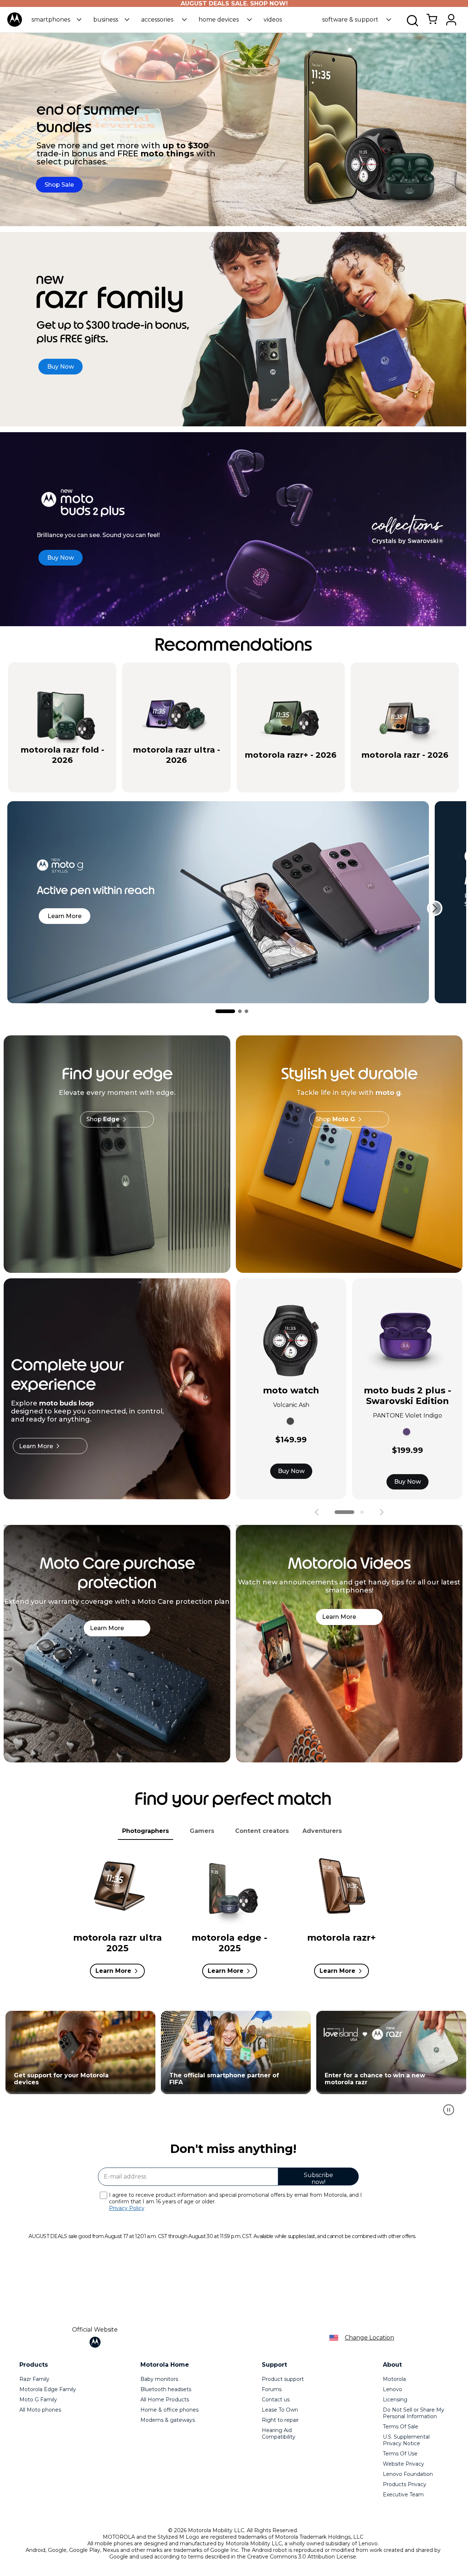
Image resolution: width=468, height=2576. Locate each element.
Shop (103, 1119)
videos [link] (273, 20)
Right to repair (280, 2420)
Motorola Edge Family (48, 2389)
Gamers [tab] (202, 1831)
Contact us (276, 2400)
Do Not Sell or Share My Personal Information (414, 2413)
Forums (272, 2389)
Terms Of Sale (401, 2427)
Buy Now (291, 1471)
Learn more (65, 916)
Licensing (395, 2400)
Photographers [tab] (146, 1831)
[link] (432, 23)
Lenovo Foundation (408, 2474)
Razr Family (34, 2379)
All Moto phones (40, 2410)
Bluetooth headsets (166, 2389)
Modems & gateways (168, 2420)
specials (58, 780)
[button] (56, 20)
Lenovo (392, 2389)
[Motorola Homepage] (15, 25)
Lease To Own (280, 2410)
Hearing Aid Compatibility (279, 2434)
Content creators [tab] (262, 1831)
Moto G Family (38, 2400)
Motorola (394, 2379)
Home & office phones (169, 2410)
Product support (283, 2379)
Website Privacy (403, 2464)
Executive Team (403, 2495)
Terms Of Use (400, 2454)
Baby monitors (159, 2379)
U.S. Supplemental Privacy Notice (406, 2440)
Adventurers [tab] (322, 1831)
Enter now (78, 2052)
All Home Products (165, 2400)
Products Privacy (405, 2484)
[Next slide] (435, 908)
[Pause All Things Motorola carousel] (449, 2110)
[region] (233, 2067)
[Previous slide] (317, 1512)
